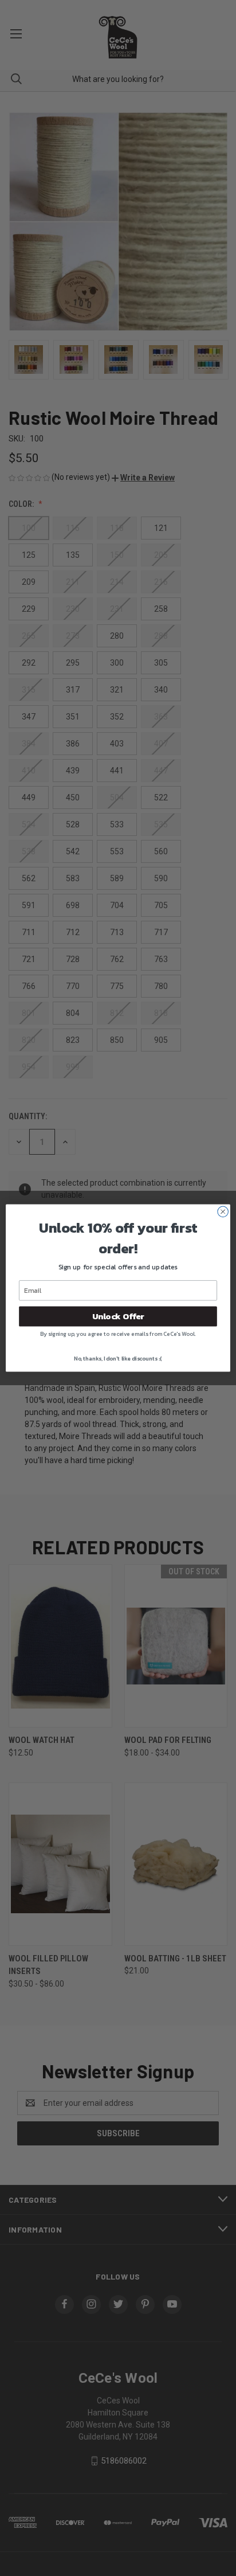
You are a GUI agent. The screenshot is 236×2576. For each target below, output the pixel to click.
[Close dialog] (223, 1212)
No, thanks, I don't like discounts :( (118, 1359)
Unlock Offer (118, 1316)
